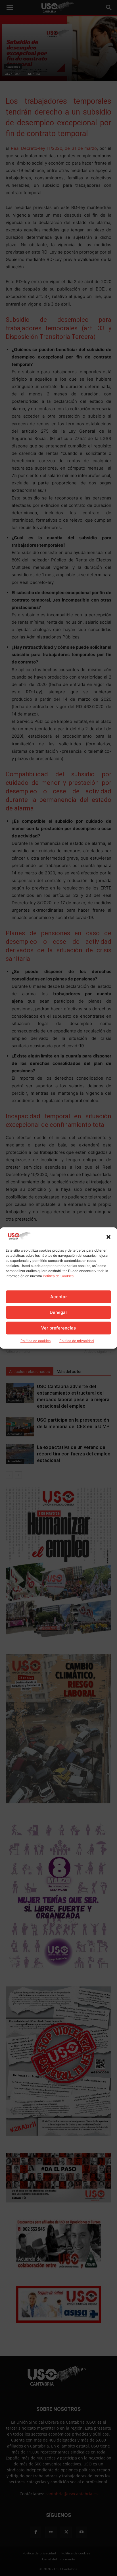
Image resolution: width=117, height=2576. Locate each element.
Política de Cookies (58, 1276)
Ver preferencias (58, 1328)
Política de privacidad (77, 1341)
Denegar (58, 1312)
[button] (108, 1237)
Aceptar (59, 1297)
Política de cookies (35, 1341)
